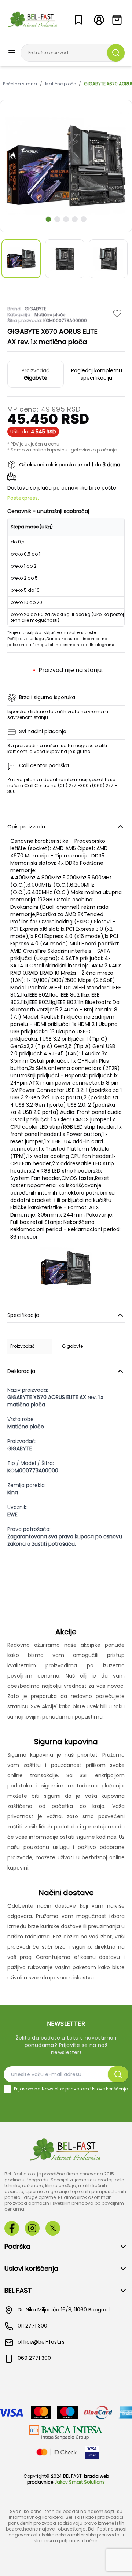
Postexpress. (23, 498)
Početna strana (20, 84)
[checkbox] (7, 2089)
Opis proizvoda (26, 827)
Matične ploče (60, 84)
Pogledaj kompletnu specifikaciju (97, 374)
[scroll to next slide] (48, 219)
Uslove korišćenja (109, 2089)
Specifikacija (23, 1315)
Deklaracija (21, 1371)
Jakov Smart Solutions (80, 2482)
